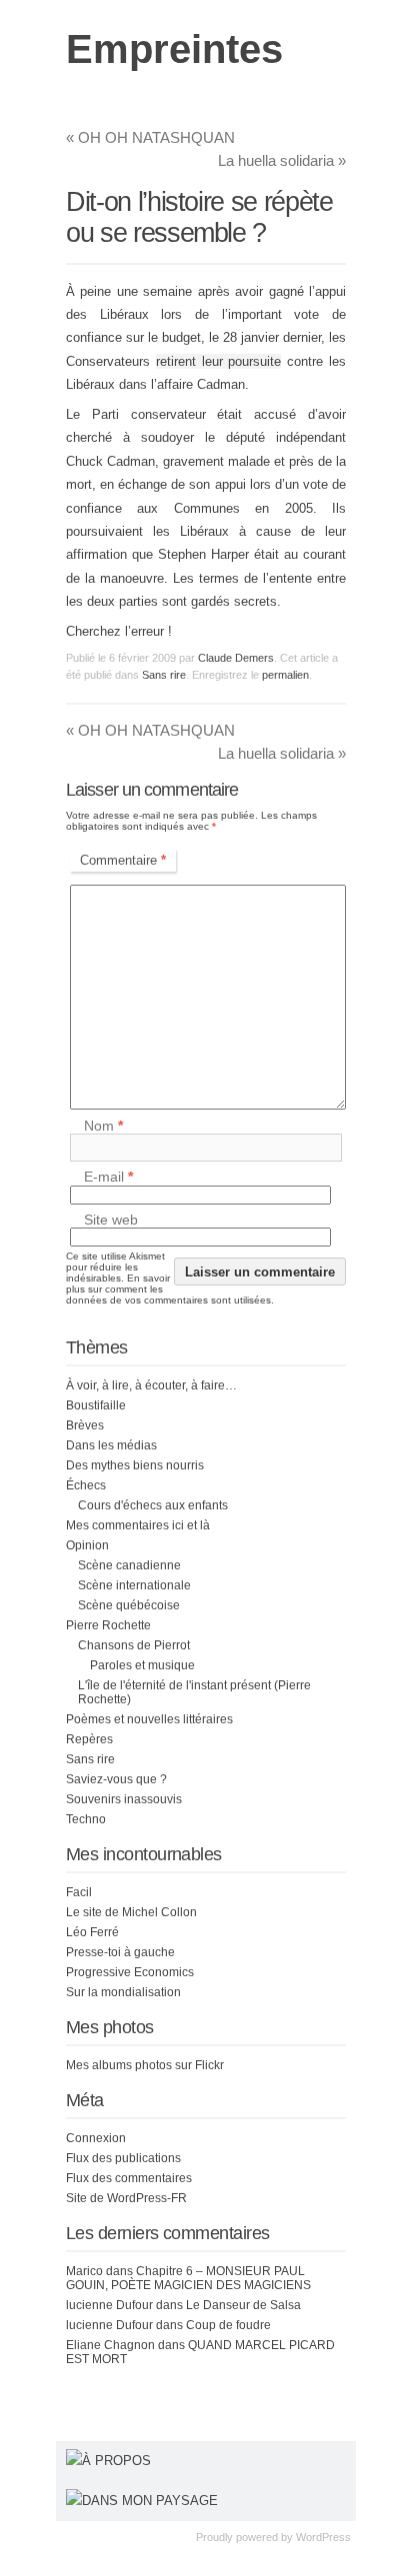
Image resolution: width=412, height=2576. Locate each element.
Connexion (96, 2138)
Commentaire (123, 860)
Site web (111, 1220)
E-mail (108, 1178)
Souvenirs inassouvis (124, 1799)
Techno (86, 1819)
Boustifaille (96, 1405)
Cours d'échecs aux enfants (153, 1505)
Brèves (85, 1425)
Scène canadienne (129, 1565)
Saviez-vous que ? (116, 1779)
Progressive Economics (130, 1972)
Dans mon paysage (150, 2501)
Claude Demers (236, 658)
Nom (103, 1126)
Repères (89, 1739)
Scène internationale (134, 1585)
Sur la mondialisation (123, 1992)
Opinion (87, 1545)
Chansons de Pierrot (134, 1645)
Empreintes (174, 49)
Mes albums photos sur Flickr (145, 2065)
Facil (79, 1892)
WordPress (323, 2537)
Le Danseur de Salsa (243, 2305)
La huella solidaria (282, 160)
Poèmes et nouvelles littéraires (149, 1719)
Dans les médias (111, 1445)
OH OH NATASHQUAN (150, 137)
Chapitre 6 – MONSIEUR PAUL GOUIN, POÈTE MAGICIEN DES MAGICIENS (188, 2278)
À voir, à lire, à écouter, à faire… (151, 1385)
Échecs (86, 1485)
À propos (116, 2461)
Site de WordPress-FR (126, 2198)
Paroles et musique (142, 1665)
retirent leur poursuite (219, 361)
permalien (285, 675)
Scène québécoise (129, 1605)
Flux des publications (123, 2158)
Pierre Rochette (108, 1625)
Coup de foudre (228, 2325)
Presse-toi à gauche (120, 1952)
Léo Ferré (92, 1932)
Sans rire (164, 675)
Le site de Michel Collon (131, 1912)
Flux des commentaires (129, 2178)
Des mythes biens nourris (135, 1465)
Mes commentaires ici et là (138, 1525)
